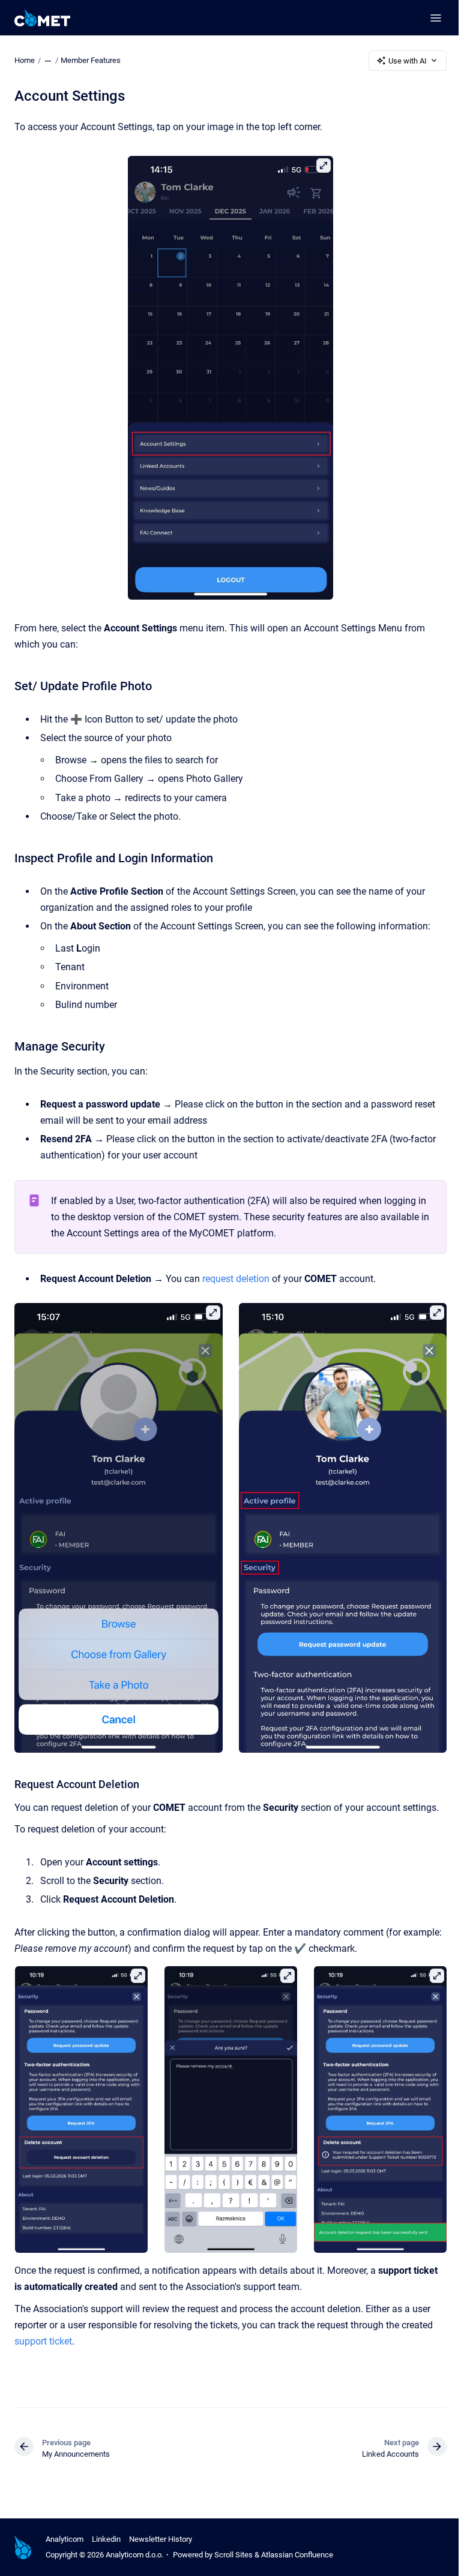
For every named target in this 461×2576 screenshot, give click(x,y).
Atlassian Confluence (297, 2555)
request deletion (236, 1279)
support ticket (43, 2341)
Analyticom (65, 2539)
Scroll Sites (234, 2555)
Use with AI (408, 61)
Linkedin (106, 2539)
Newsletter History (161, 2539)
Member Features (91, 60)
